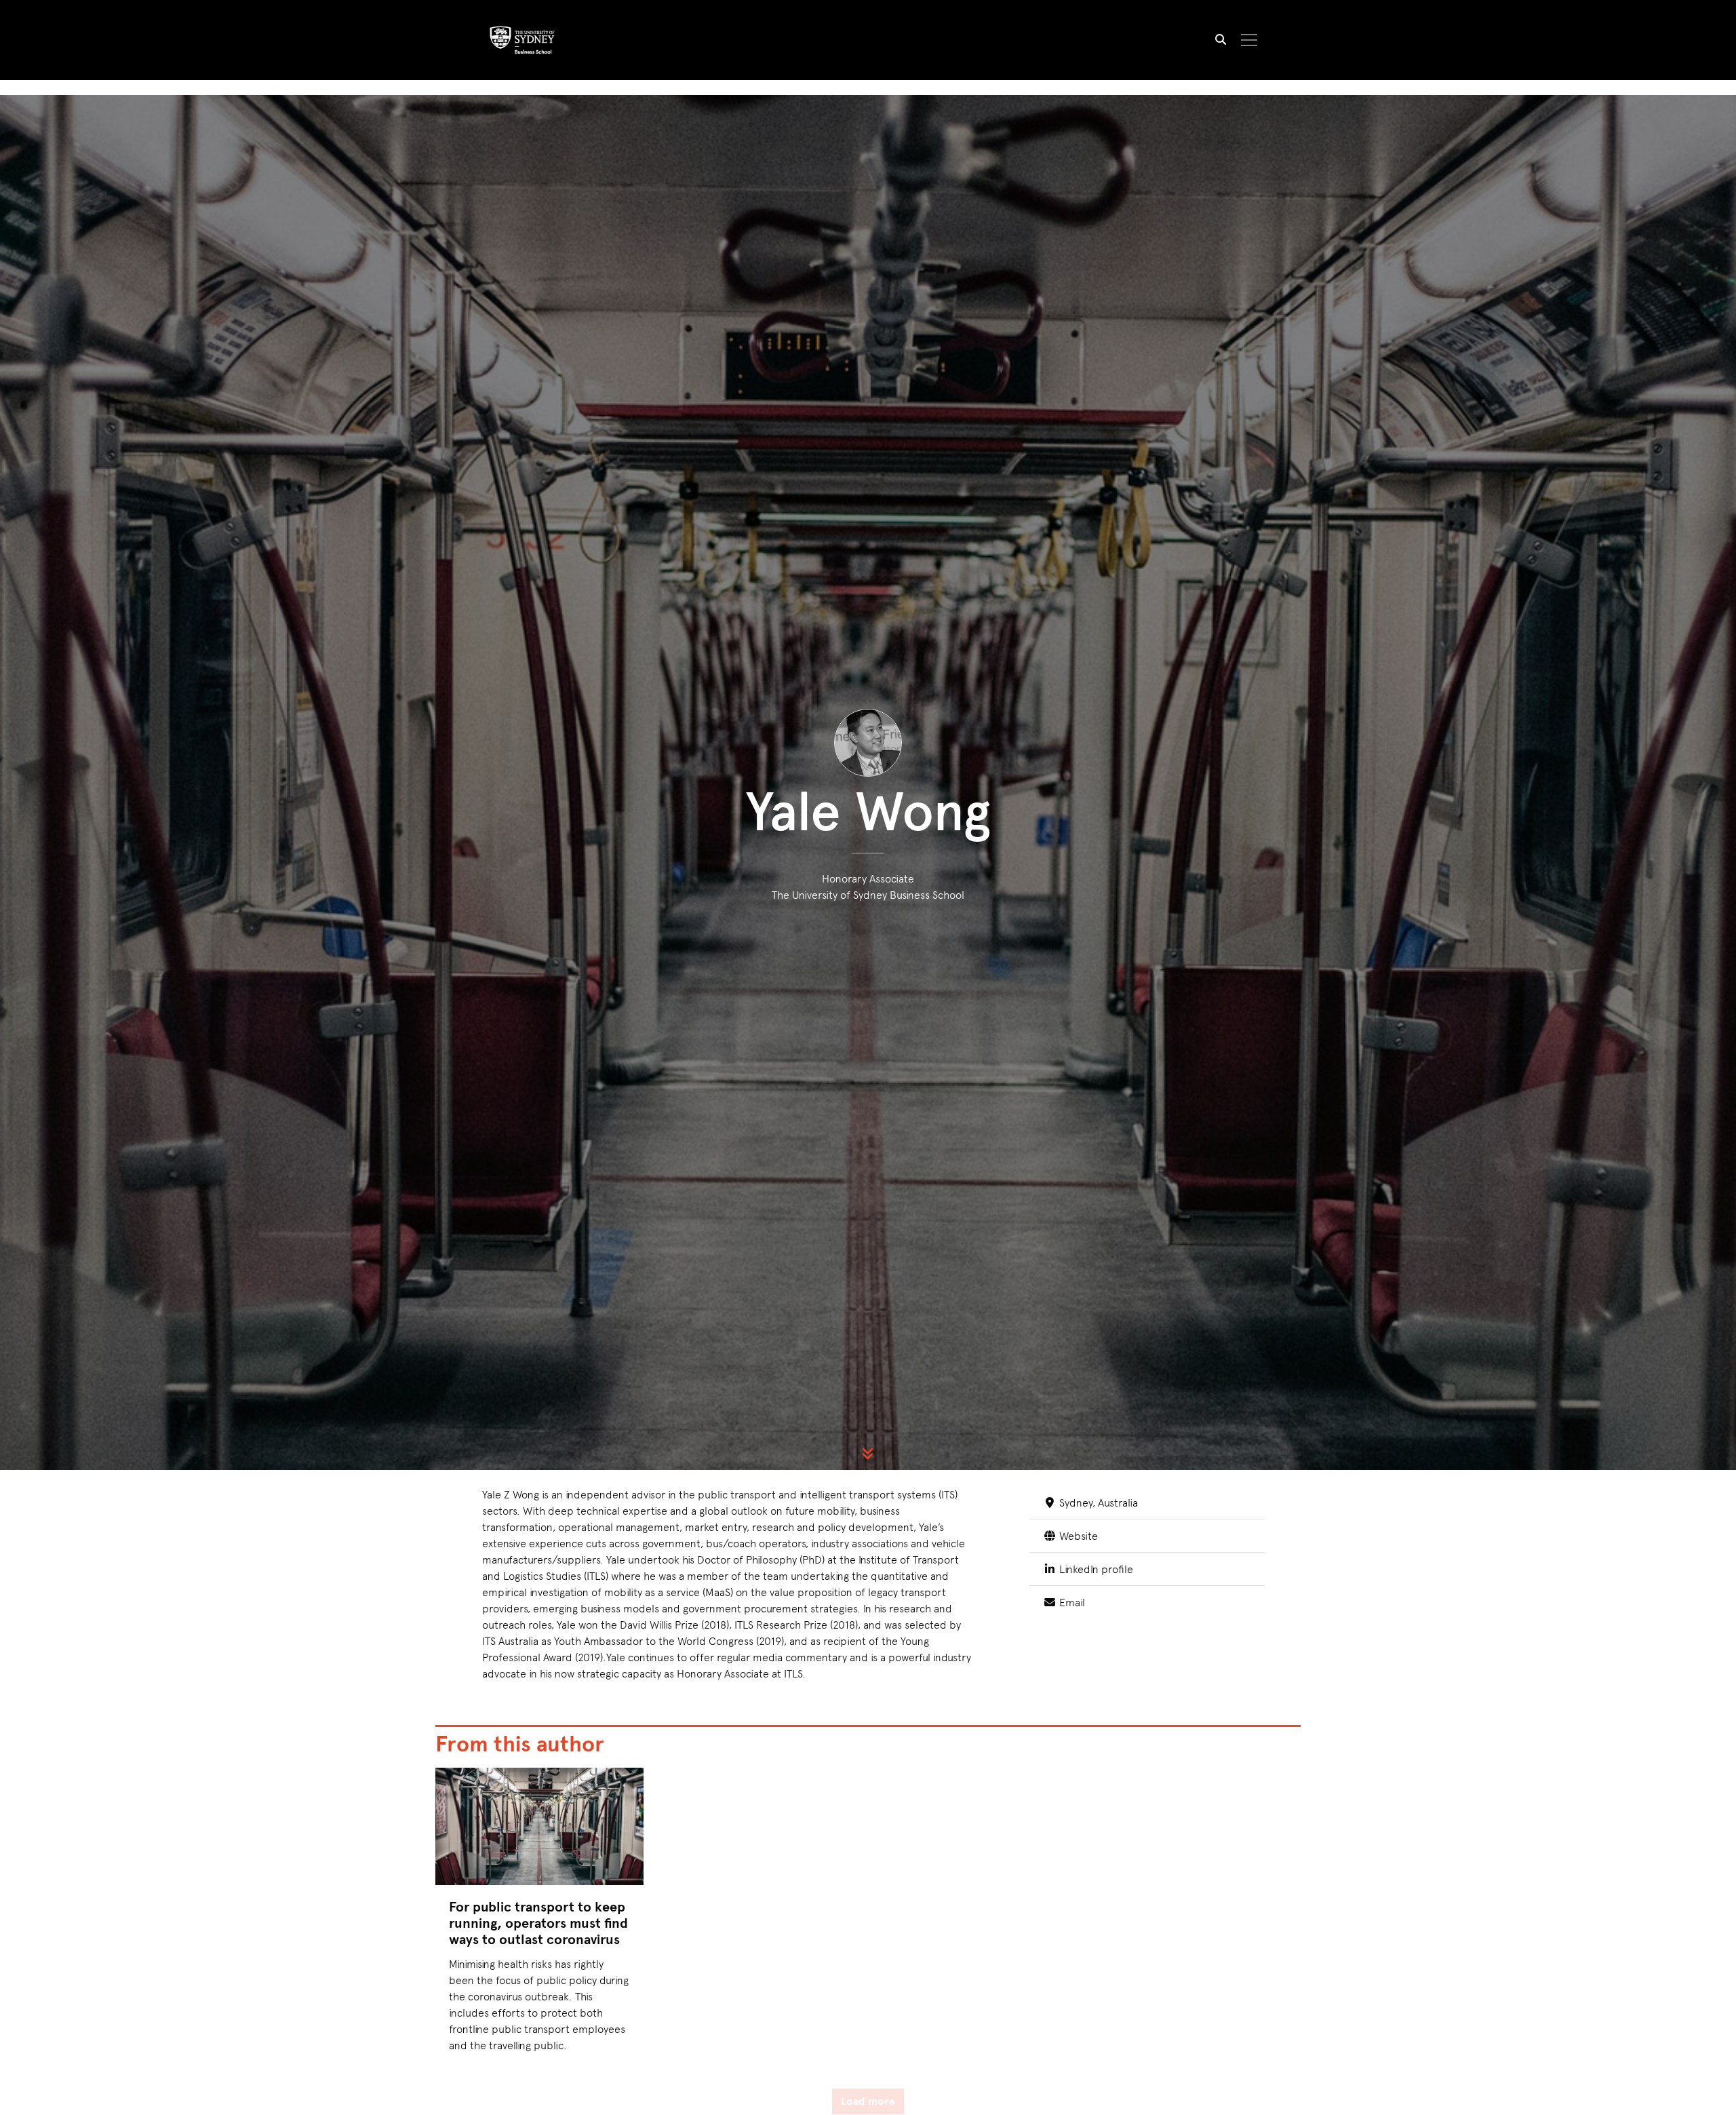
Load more (868, 2101)
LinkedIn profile (1094, 1568)
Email (1070, 1602)
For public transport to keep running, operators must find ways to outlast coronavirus (538, 1923)
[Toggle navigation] (1249, 40)
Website (1077, 1535)
